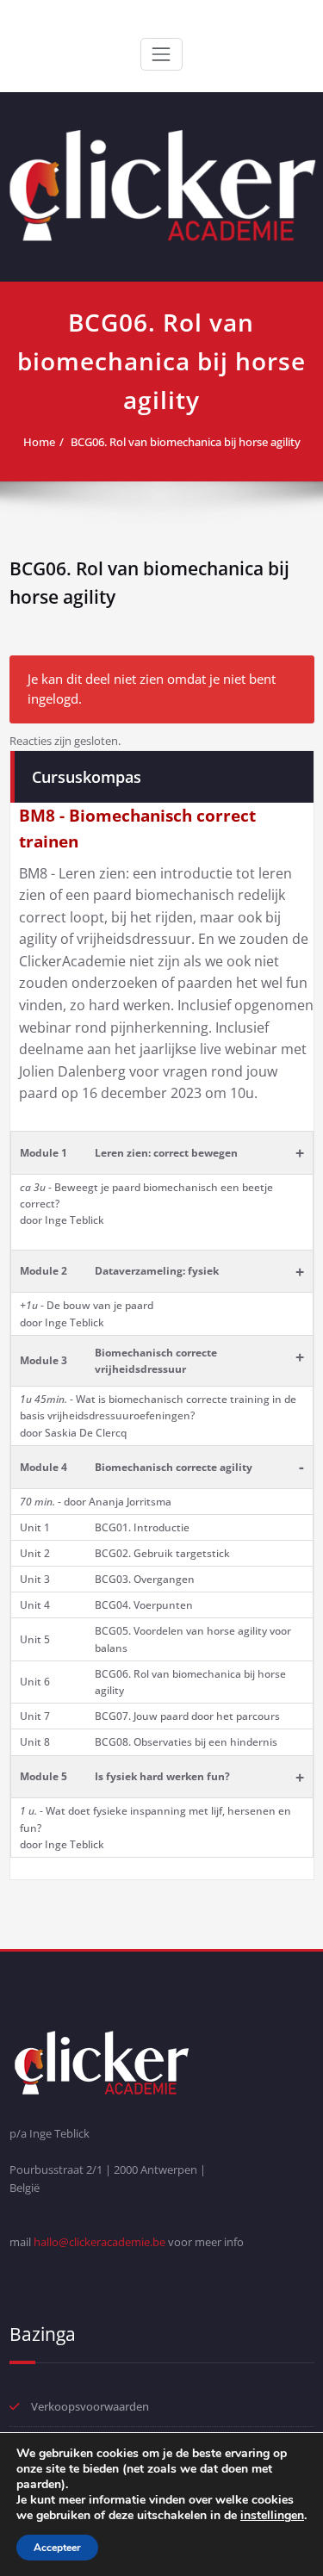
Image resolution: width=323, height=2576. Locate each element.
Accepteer (57, 2548)
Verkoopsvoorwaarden (90, 2406)
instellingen (272, 2516)
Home (39, 442)
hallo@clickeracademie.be (99, 2242)
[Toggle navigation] (161, 54)
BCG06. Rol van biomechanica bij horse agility (186, 442)
